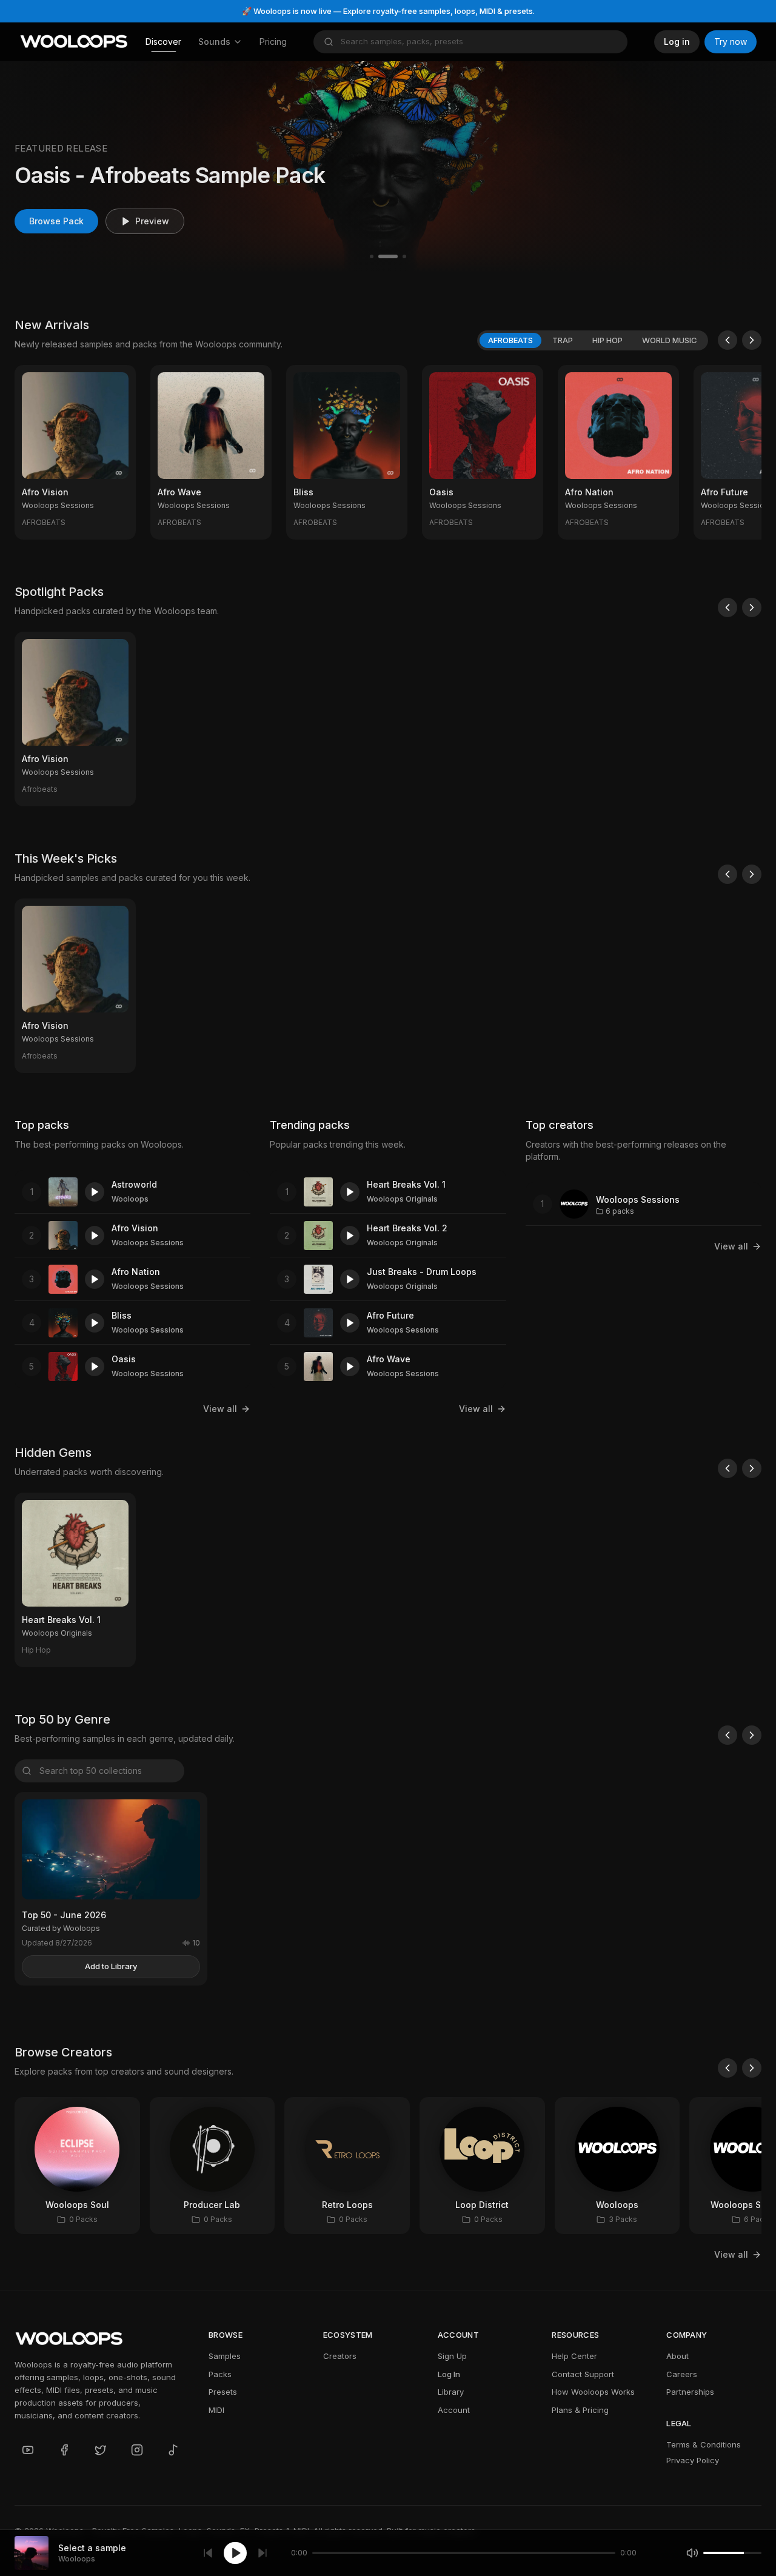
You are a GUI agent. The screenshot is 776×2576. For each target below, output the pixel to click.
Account (454, 2410)
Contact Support (583, 2374)
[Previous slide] (29, 167)
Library (451, 2392)
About (677, 2356)
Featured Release (61, 148)
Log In (449, 2374)
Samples (225, 2356)
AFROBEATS (510, 340)
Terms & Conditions (704, 2444)
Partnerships (690, 2392)
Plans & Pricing (580, 2410)
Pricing (273, 42)
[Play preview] (95, 1192)
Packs (220, 2374)
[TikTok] (173, 2450)
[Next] (752, 340)
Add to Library (111, 1966)
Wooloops (130, 1199)
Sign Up (452, 2356)
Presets (223, 2392)
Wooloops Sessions (148, 1243)
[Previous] (727, 340)
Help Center (574, 2356)
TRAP (563, 340)
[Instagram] (137, 2450)
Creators (340, 2356)
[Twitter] (101, 2450)
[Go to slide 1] (372, 256)
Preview (152, 221)
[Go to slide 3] (404, 256)
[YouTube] (28, 2450)
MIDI (216, 2410)
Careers (682, 2374)
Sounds (214, 42)
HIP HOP (607, 340)
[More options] (119, 523)
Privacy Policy (693, 2460)
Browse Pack (56, 221)
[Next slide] (747, 167)
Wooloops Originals (402, 1199)
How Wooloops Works (593, 2392)
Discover (163, 42)
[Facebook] (64, 2450)
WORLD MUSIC (670, 340)
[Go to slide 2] (388, 256)
